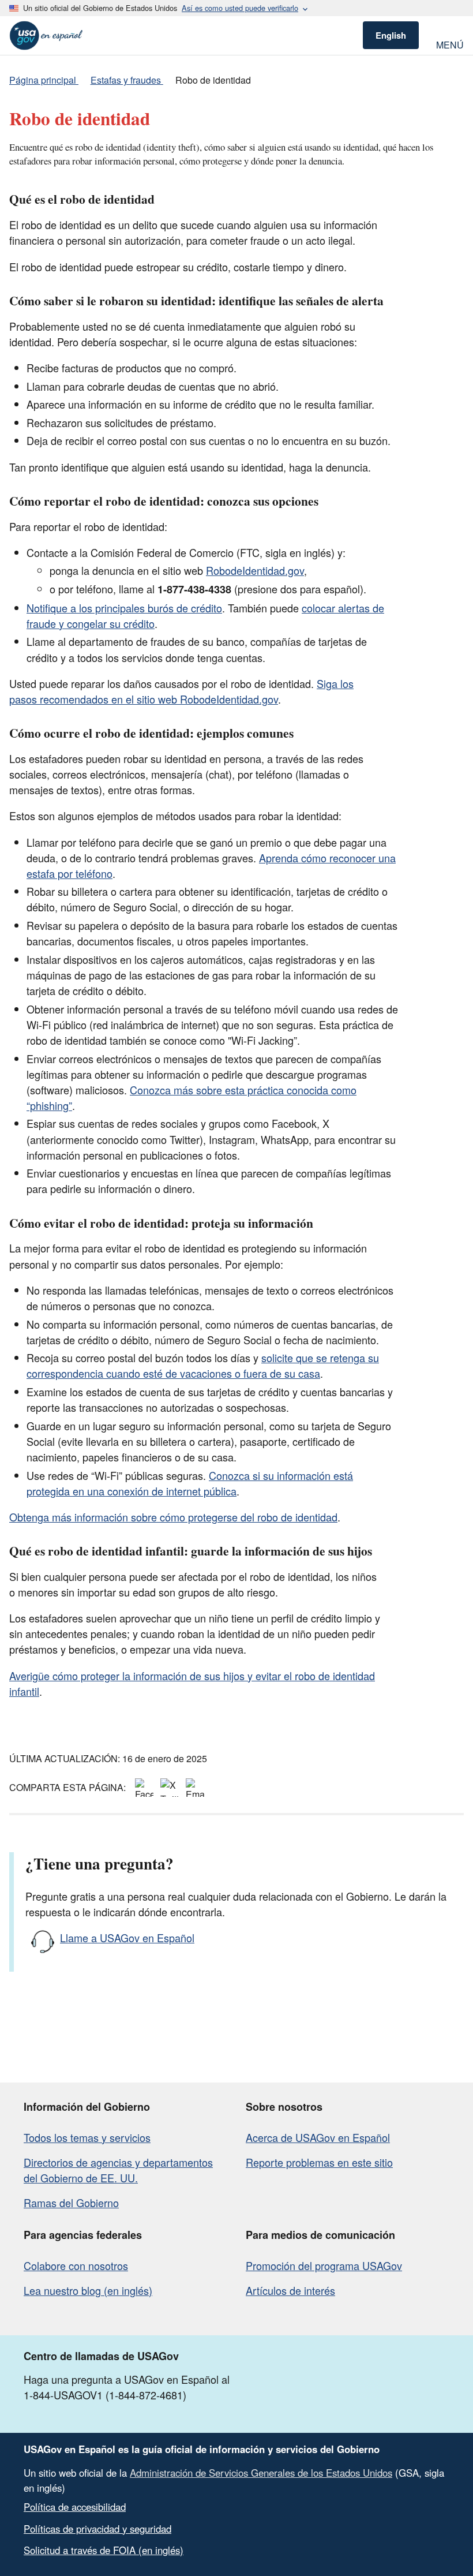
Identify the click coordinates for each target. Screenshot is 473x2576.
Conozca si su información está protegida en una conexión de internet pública (190, 1483)
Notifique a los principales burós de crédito (124, 608)
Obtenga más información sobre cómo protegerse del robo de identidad (173, 1517)
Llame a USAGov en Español (127, 1938)
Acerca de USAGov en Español (318, 2137)
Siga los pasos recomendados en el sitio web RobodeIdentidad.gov (181, 691)
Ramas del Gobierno (71, 2203)
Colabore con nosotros (76, 2265)
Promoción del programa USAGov (324, 2265)
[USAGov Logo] (46, 35)
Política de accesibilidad (75, 2507)
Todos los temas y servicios (87, 2137)
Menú (450, 44)
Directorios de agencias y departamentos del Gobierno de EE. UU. (118, 2170)
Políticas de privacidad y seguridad (97, 2529)
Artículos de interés (290, 2290)
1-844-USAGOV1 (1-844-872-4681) (105, 2395)
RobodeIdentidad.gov (255, 570)
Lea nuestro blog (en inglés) (88, 2290)
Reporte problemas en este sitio (319, 2162)
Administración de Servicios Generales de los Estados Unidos (261, 2473)
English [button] (391, 35)
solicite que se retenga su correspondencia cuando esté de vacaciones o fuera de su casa (203, 1365)
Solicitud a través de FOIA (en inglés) (104, 2550)
